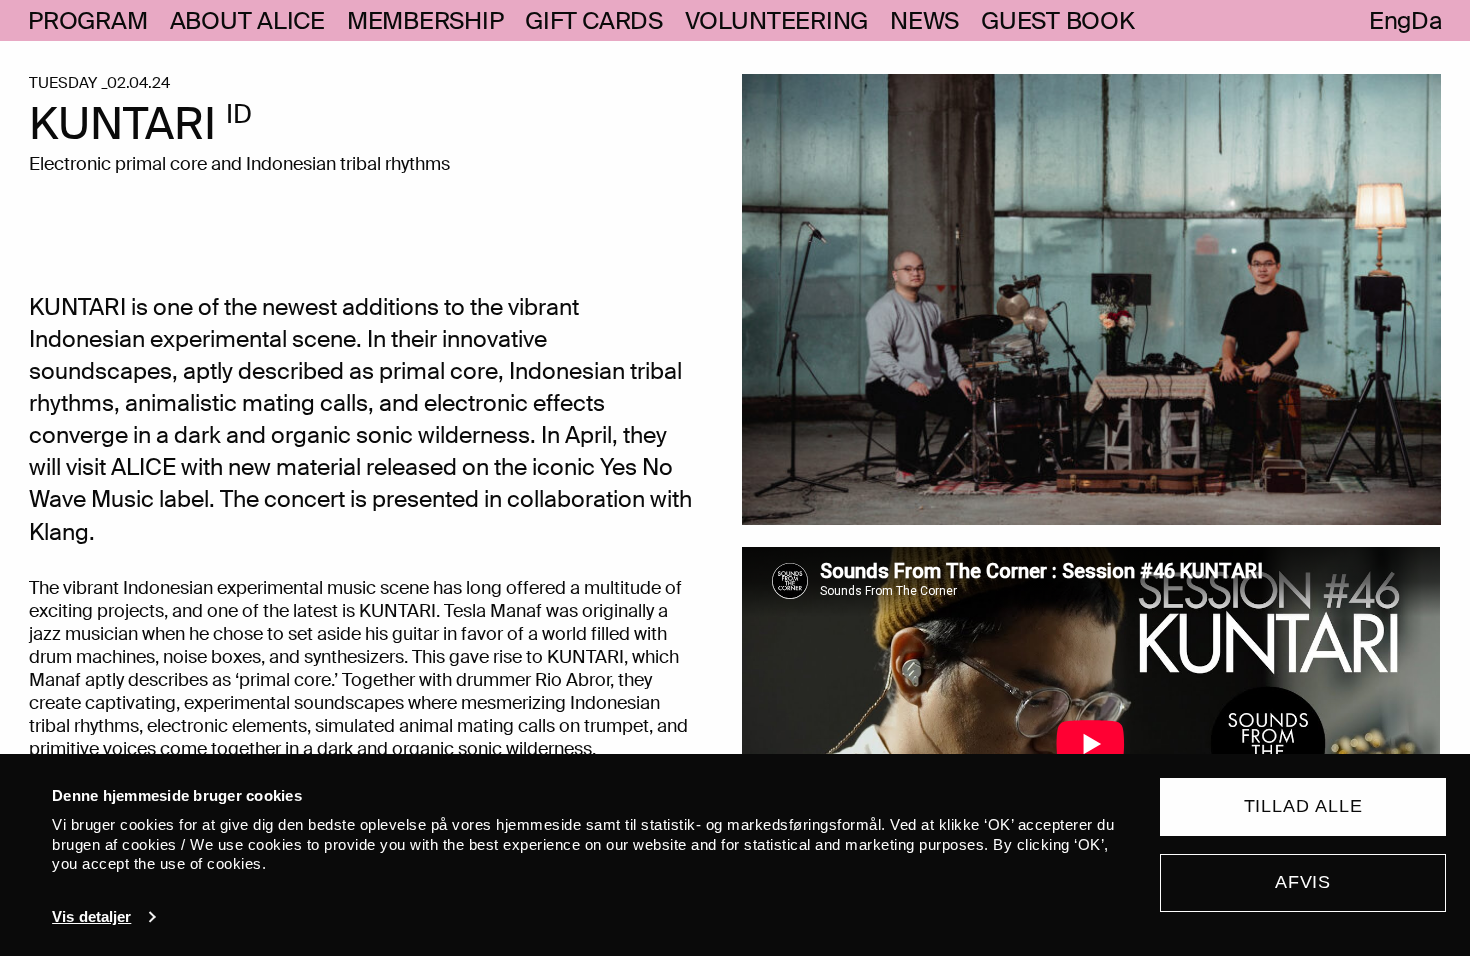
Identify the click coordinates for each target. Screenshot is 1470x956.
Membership (425, 21)
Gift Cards (594, 21)
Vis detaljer (91, 916)
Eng (1390, 21)
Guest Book (1058, 21)
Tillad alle (1303, 806)
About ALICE (247, 21)
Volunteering (776, 21)
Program (87, 21)
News (924, 21)
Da (1426, 21)
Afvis (1303, 882)
